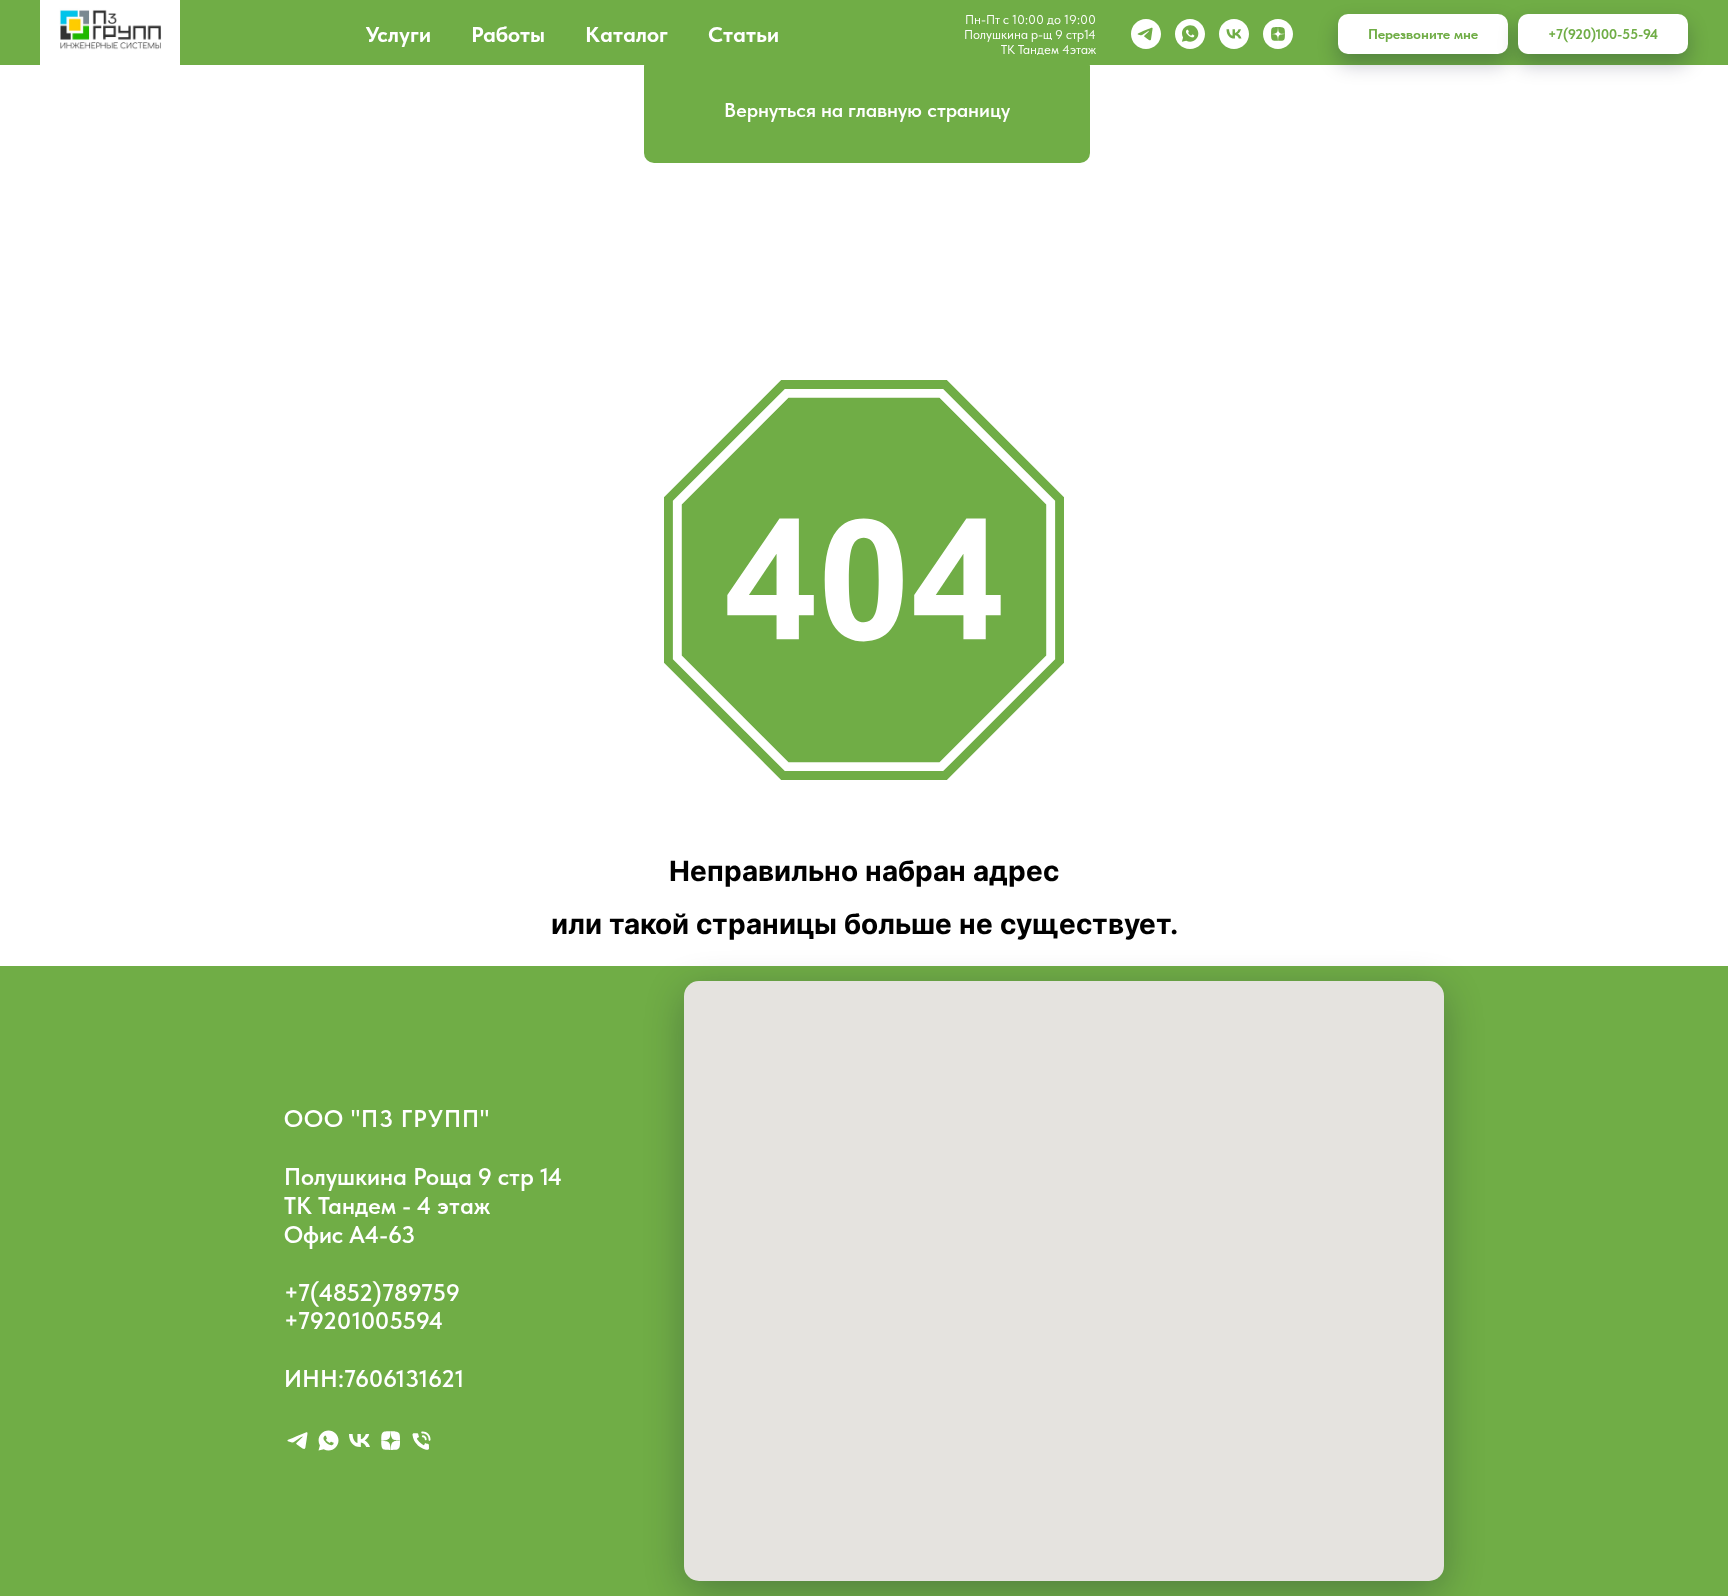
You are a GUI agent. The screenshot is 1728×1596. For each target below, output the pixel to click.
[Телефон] (421, 1440)
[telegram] (297, 1440)
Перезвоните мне (1423, 34)
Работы (508, 34)
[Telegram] (1146, 34)
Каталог (626, 34)
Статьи (743, 34)
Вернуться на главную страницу (867, 110)
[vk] (1234, 34)
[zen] (1278, 34)
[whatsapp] (1190, 34)
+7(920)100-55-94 (1603, 34)
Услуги (398, 34)
